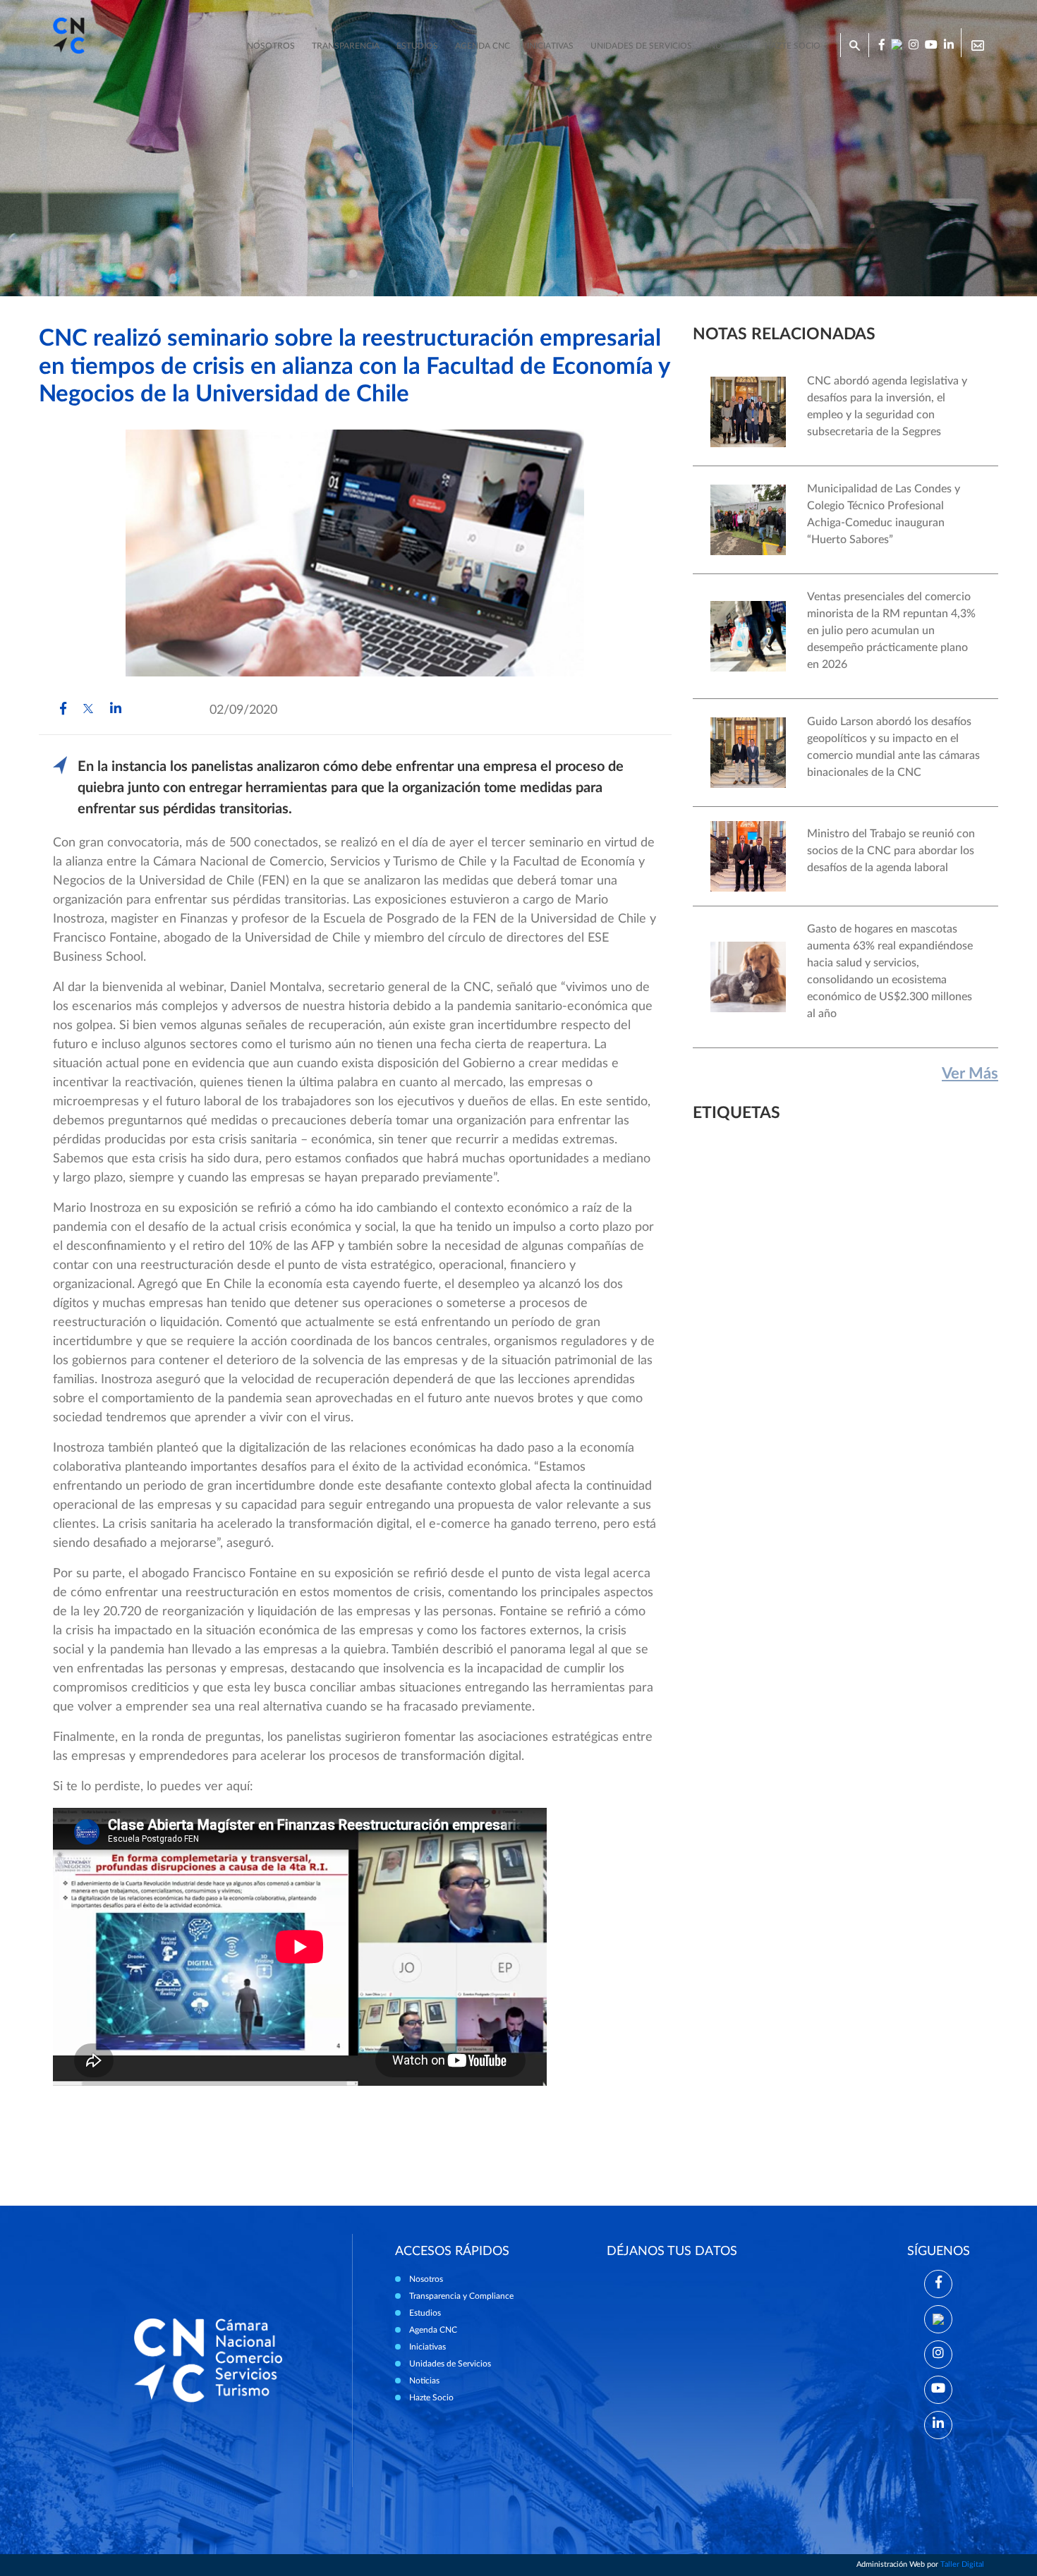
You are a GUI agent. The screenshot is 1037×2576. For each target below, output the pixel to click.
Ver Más (970, 1074)
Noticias (728, 46)
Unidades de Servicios (641, 46)
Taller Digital (962, 2564)
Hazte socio (793, 46)
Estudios (417, 46)
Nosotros (271, 46)
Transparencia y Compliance (461, 2296)
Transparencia (346, 46)
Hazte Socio (431, 2398)
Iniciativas (550, 46)
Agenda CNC (483, 46)
